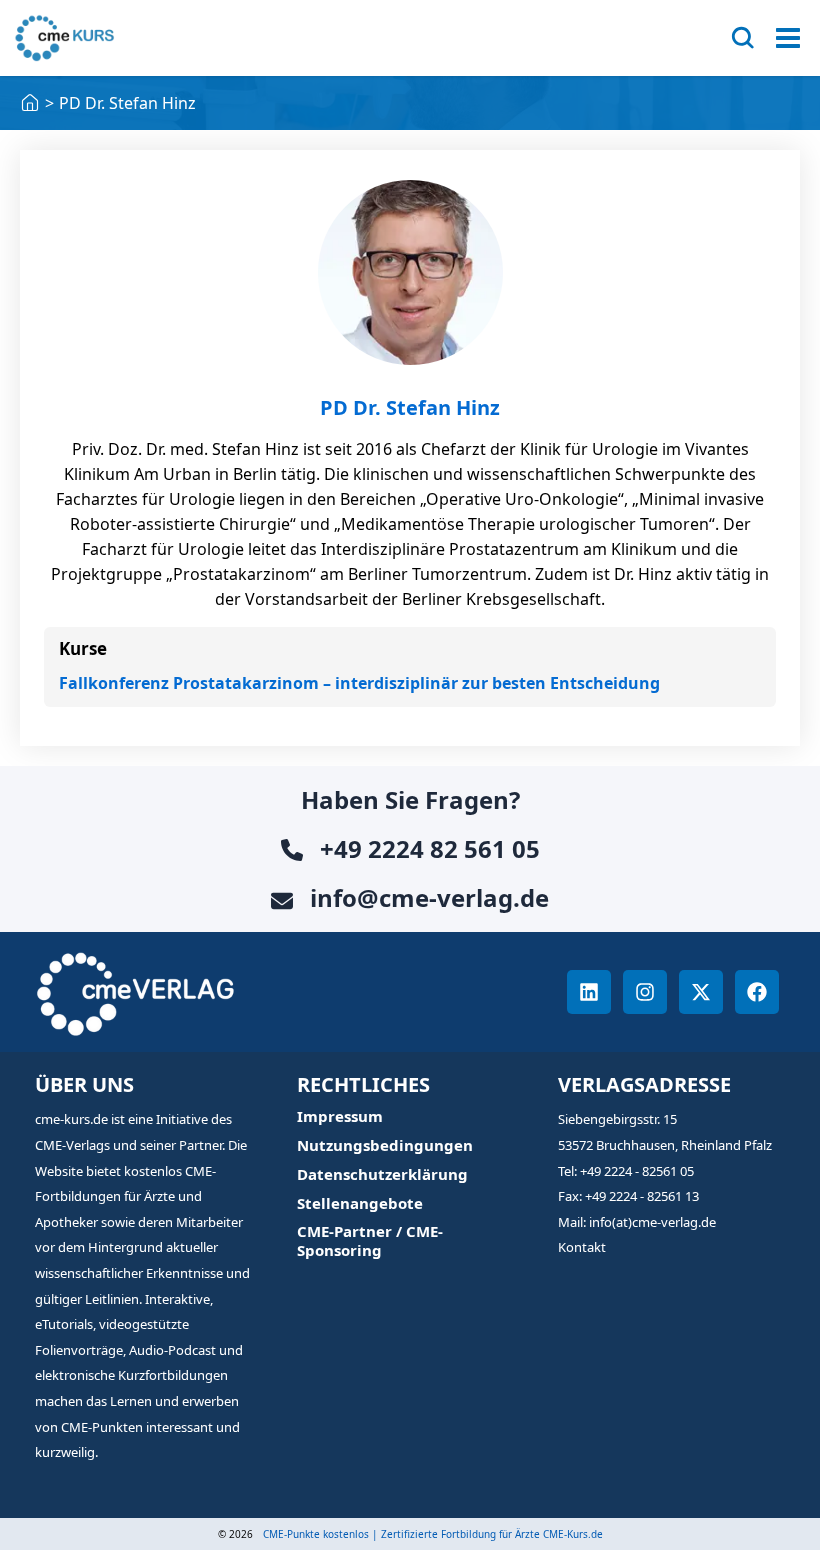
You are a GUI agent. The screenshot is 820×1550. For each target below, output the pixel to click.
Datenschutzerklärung (382, 1174)
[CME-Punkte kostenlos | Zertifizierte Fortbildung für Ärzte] (30, 103)
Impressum (340, 1116)
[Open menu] (788, 38)
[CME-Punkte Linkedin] (589, 992)
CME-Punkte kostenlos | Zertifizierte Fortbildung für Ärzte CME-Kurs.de (433, 1534)
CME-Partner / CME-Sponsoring (370, 1241)
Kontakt (582, 1247)
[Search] (743, 38)
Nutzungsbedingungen (385, 1145)
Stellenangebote (360, 1203)
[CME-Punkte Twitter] (701, 992)
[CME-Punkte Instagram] (645, 992)
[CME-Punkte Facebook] (757, 992)
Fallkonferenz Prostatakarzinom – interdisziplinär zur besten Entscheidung (359, 683)
